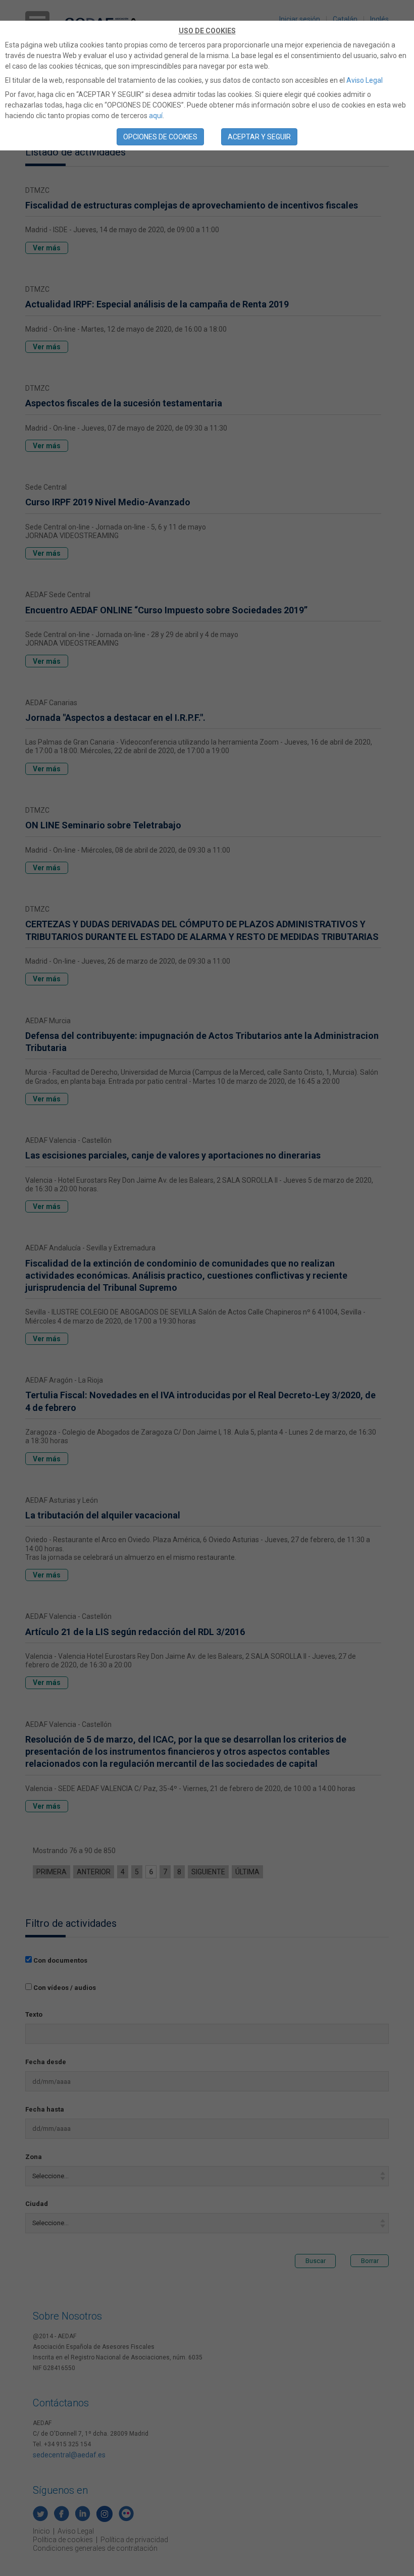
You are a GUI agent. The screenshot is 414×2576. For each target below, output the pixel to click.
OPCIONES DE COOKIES (160, 137)
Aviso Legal (365, 80)
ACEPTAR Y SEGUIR (259, 137)
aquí (156, 116)
